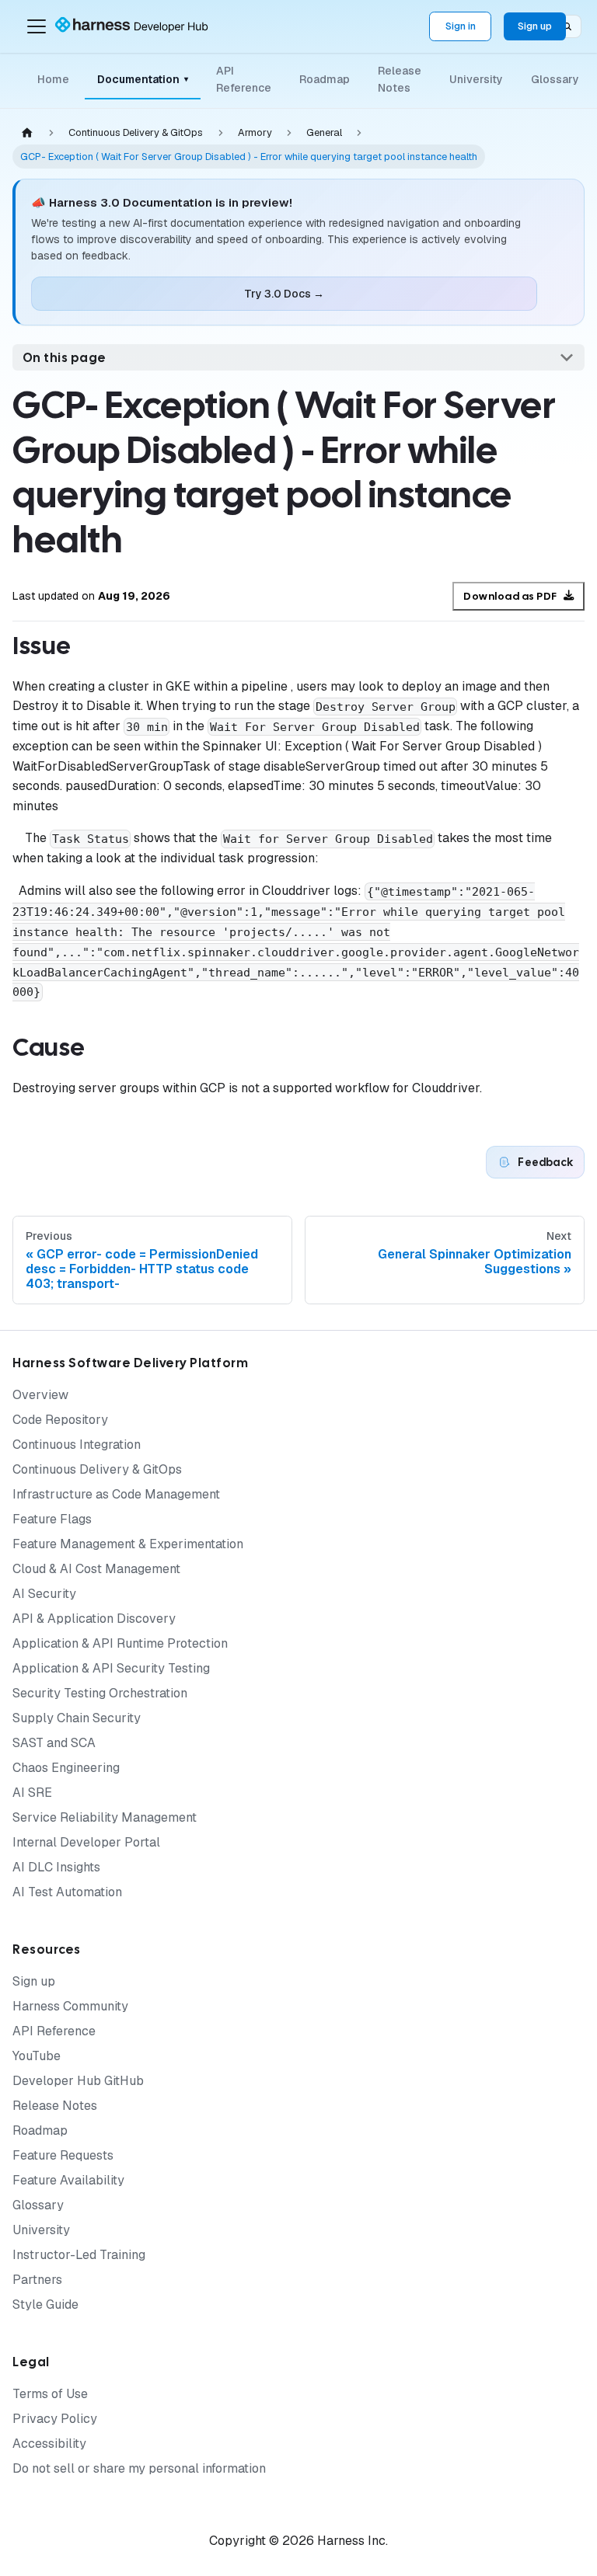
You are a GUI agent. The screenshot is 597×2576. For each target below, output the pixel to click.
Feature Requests (63, 2155)
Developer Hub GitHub (78, 2081)
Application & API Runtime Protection (120, 1643)
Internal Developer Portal (86, 1842)
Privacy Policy (55, 2419)
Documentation (143, 79)
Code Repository (60, 1420)
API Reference (244, 79)
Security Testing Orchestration (100, 1693)
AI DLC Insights (56, 1867)
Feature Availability (68, 2180)
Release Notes (400, 79)
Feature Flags (52, 1519)
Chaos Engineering (66, 1768)
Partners (37, 2280)
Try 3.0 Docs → (284, 294)
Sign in (461, 26)
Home (53, 79)
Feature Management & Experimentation (128, 1544)
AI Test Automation (67, 1892)
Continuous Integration (77, 1445)
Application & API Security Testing (111, 1668)
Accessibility (49, 2444)
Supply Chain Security (77, 1718)
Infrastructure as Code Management (116, 1494)
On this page (65, 358)
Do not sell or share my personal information (139, 2468)
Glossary (555, 79)
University (476, 79)
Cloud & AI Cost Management (96, 1569)
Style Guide (45, 2304)
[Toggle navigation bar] (37, 26)
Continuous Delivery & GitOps (97, 1469)
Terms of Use (50, 2394)
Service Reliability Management (105, 1817)
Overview (40, 1395)
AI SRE (32, 1793)
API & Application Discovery (94, 1619)
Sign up (535, 26)
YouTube (37, 2056)
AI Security (44, 1594)
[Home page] (27, 133)
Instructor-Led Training (79, 2255)
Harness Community (70, 2006)
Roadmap (325, 79)
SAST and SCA (54, 1743)
